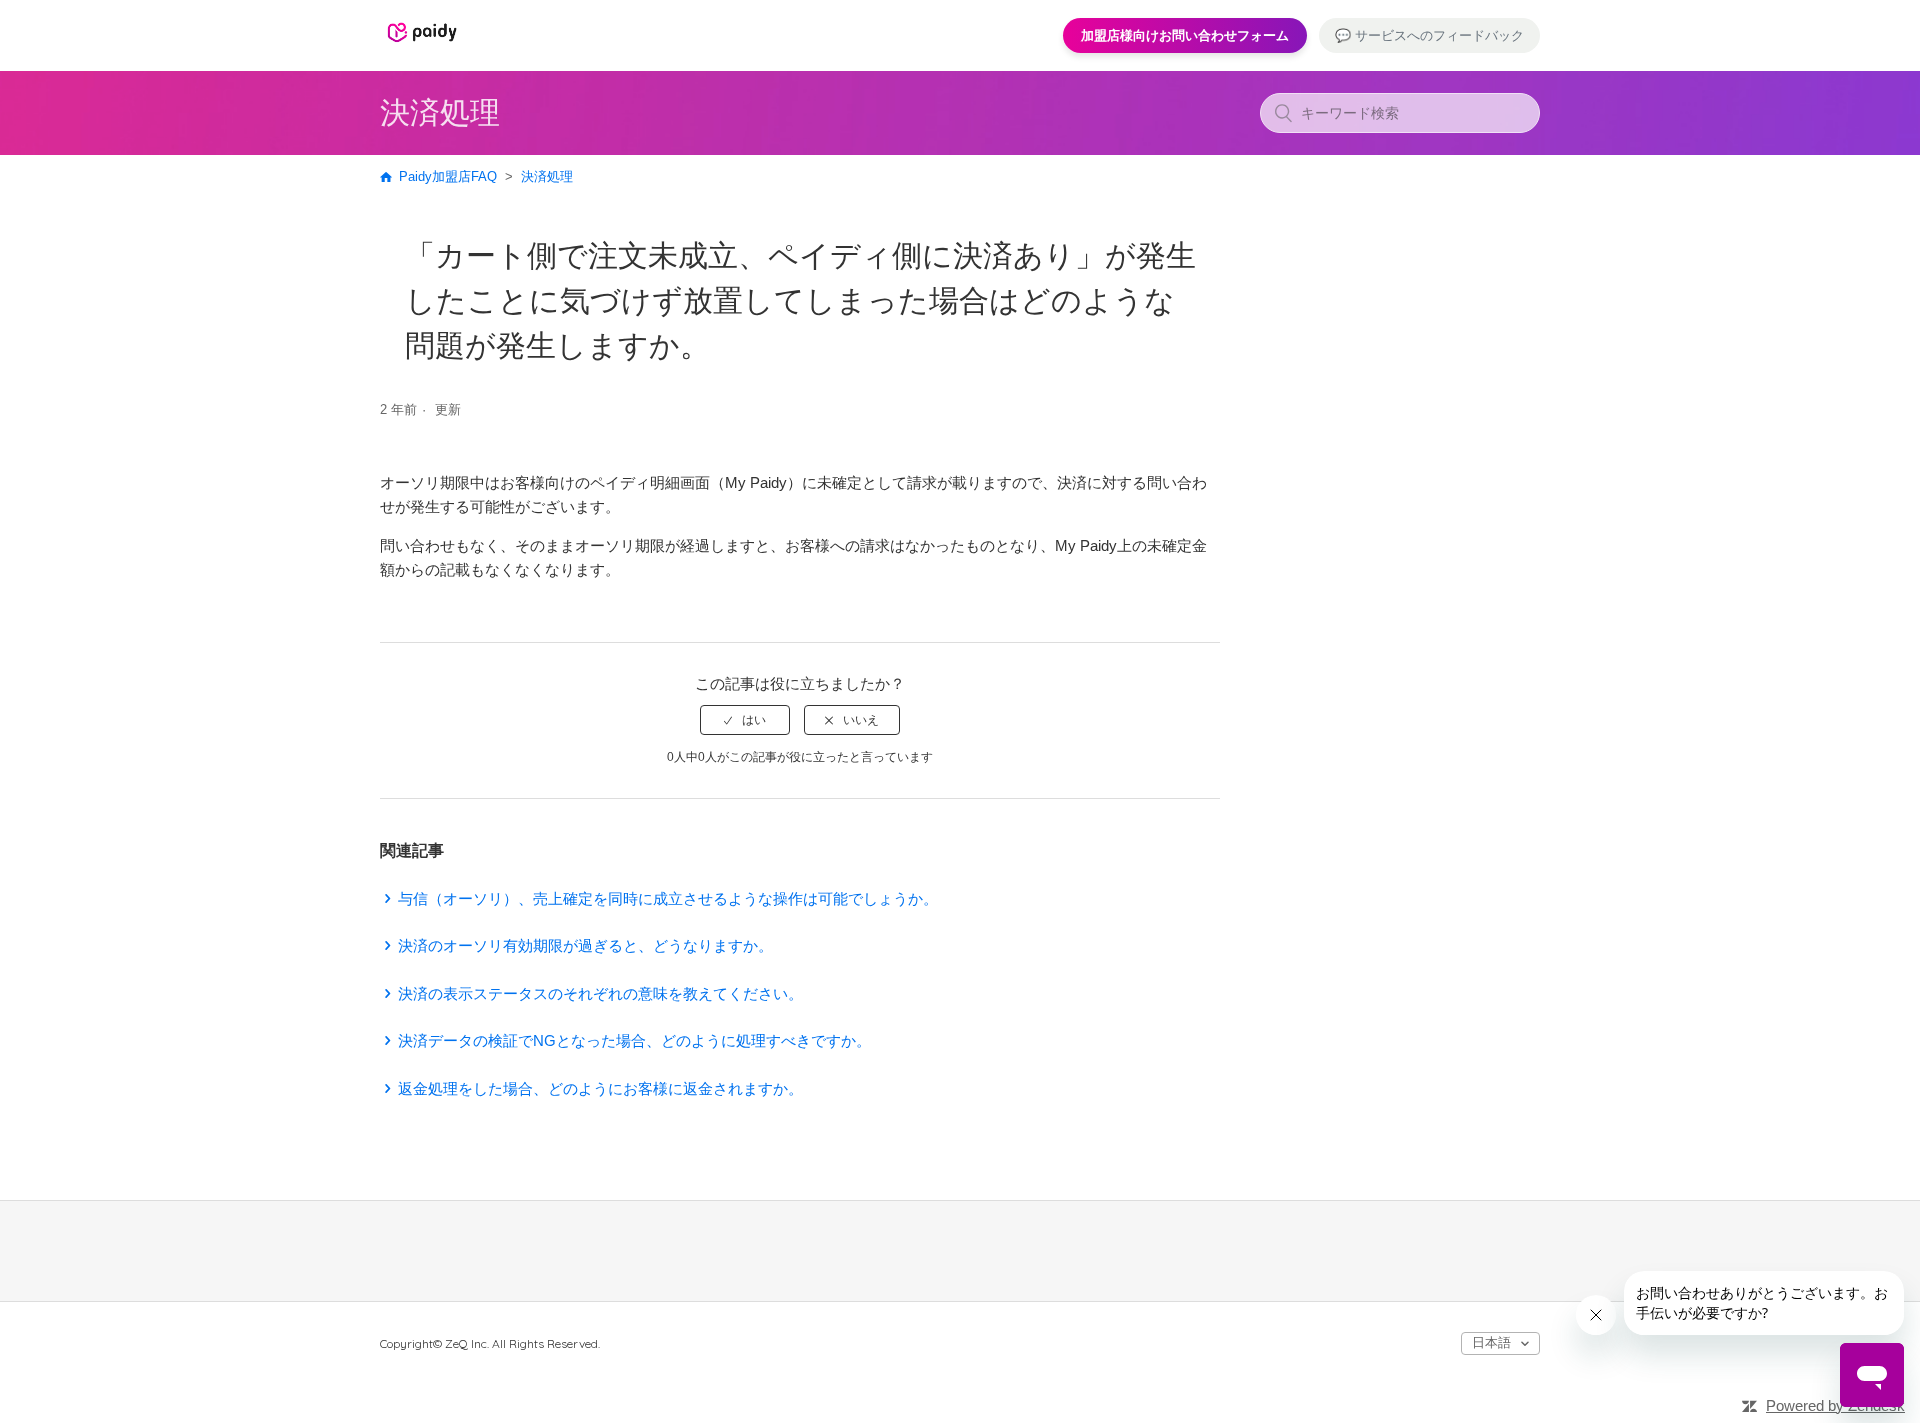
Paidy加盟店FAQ (448, 176)
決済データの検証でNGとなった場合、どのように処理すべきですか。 (634, 1040)
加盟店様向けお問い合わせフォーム (1185, 35)
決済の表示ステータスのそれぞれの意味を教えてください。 (600, 993)
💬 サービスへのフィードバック (1429, 35)
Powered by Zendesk (1835, 1405)
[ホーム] (422, 44)
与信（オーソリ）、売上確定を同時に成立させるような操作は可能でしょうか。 (668, 898)
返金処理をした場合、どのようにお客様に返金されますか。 (600, 1088)
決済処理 (547, 176)
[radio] (745, 720)
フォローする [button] (1163, 413)
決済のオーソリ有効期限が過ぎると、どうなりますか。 (585, 945)
